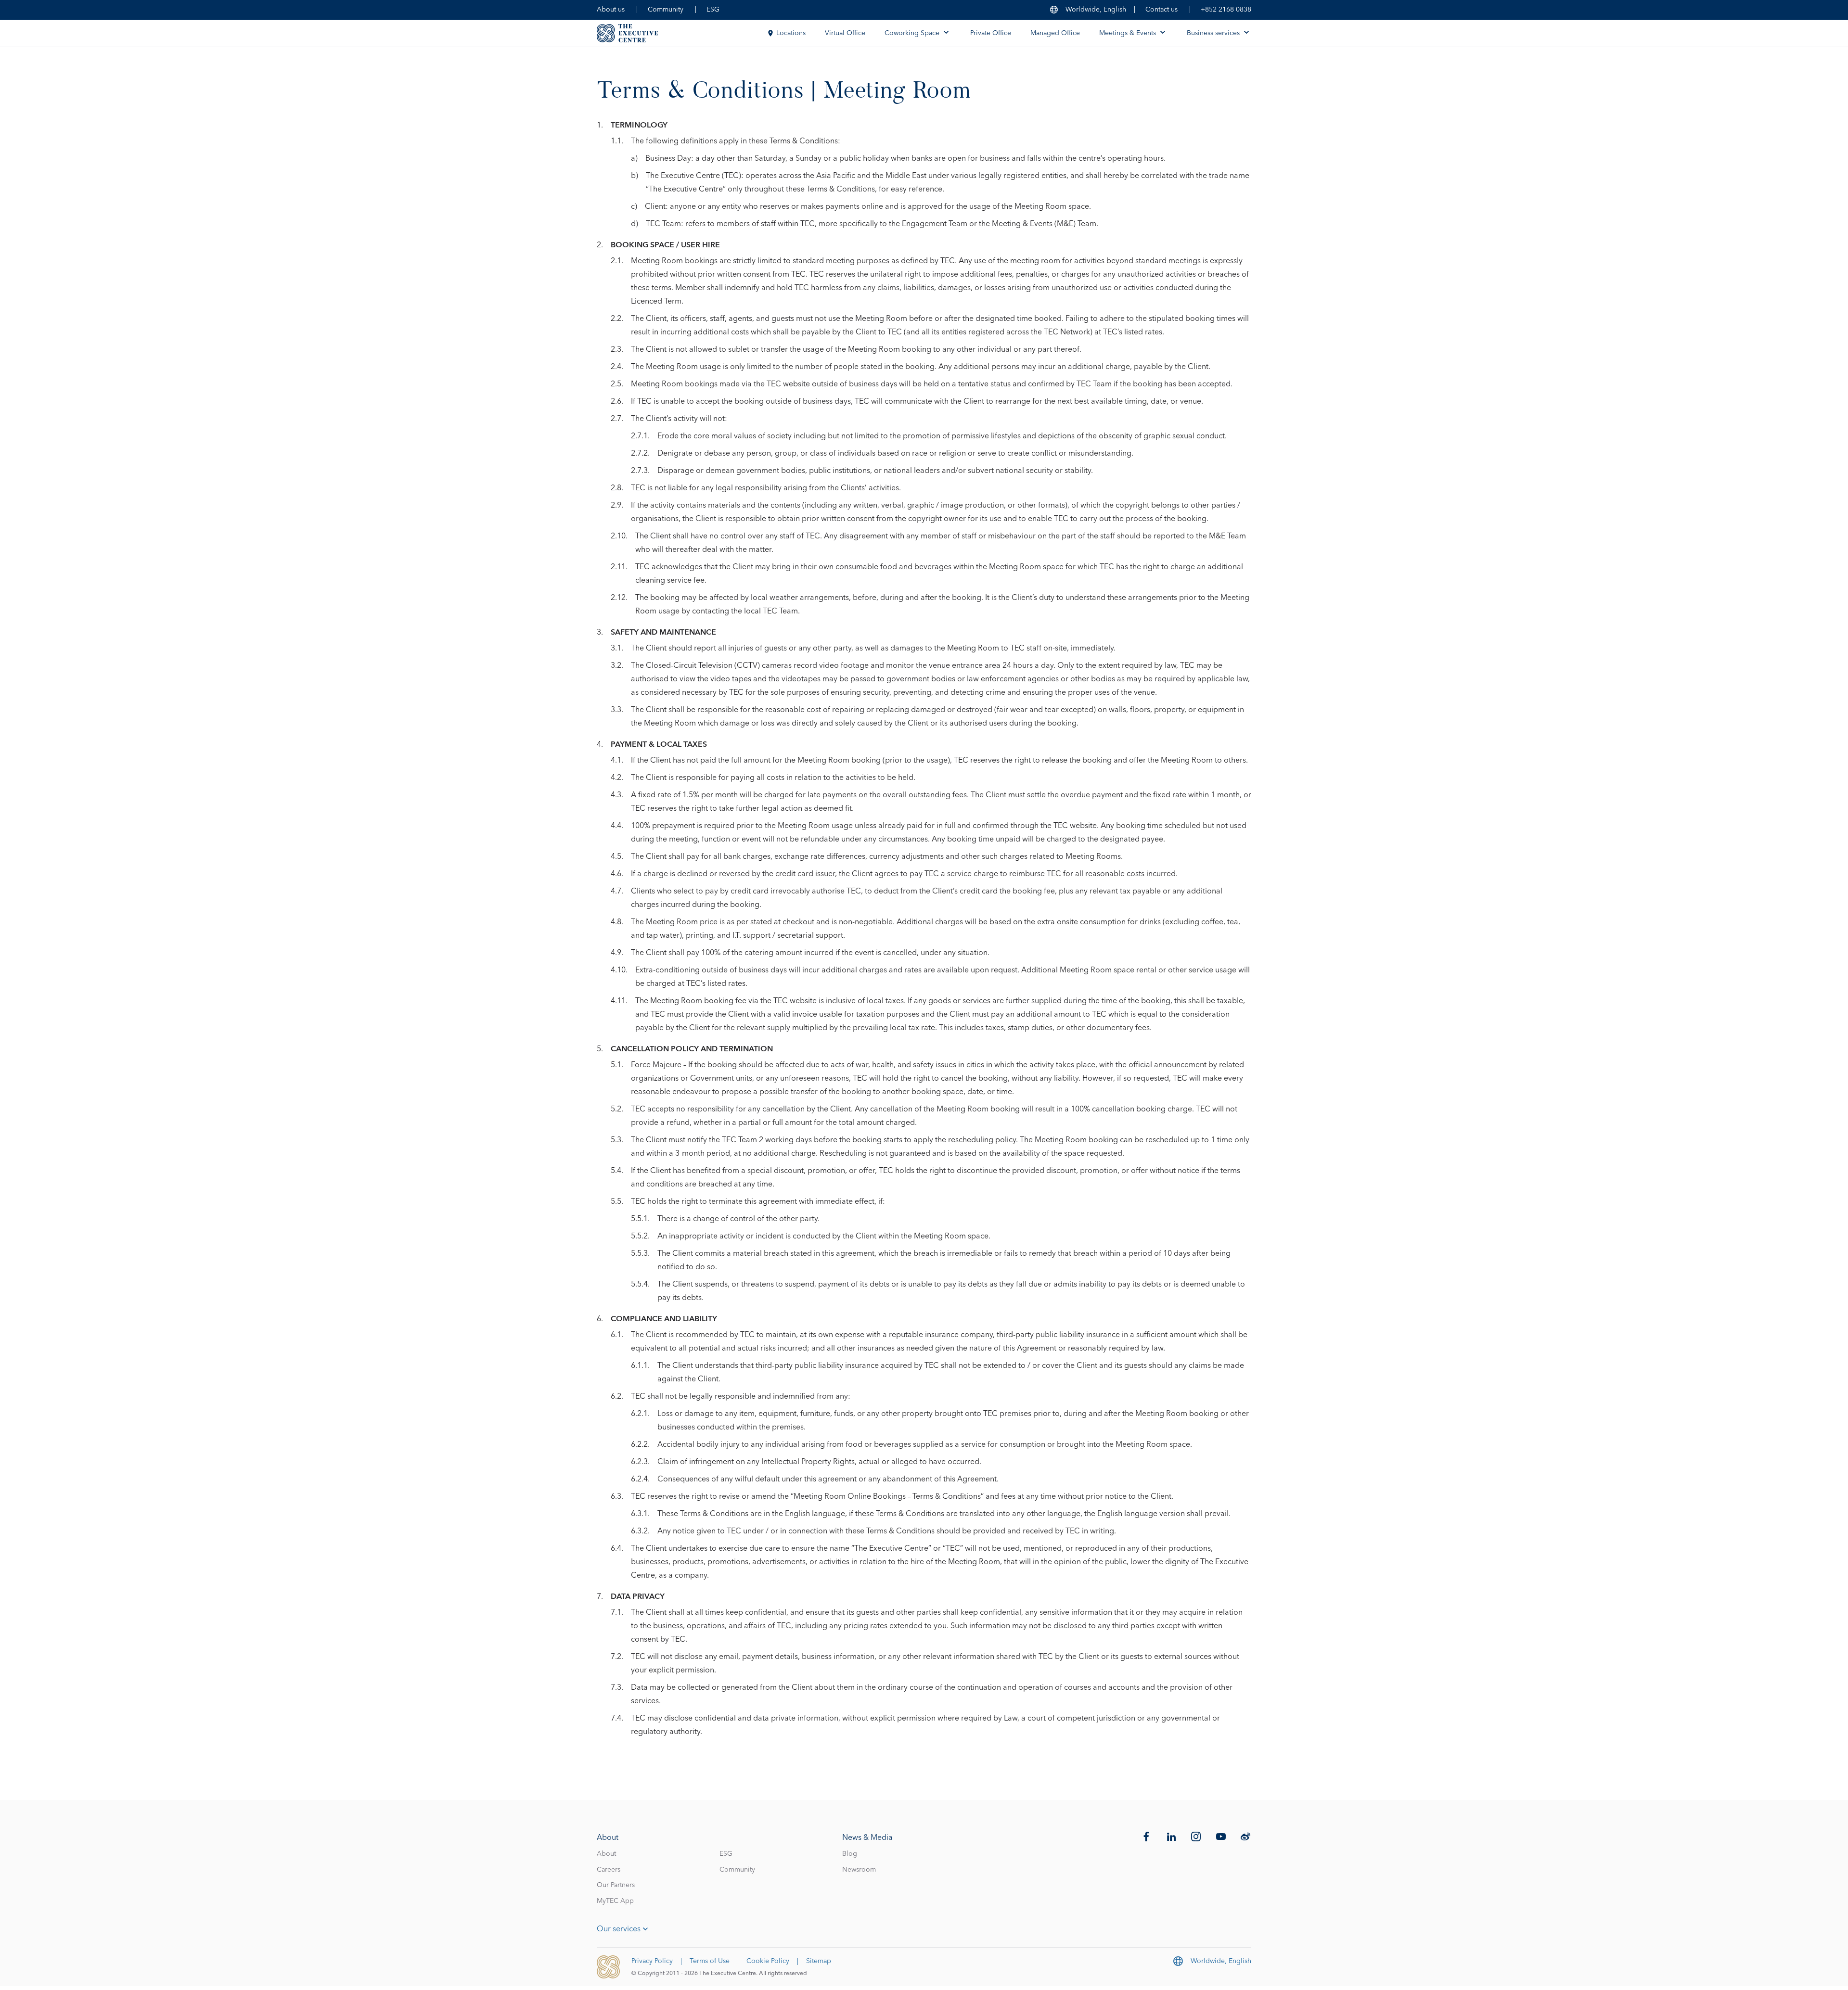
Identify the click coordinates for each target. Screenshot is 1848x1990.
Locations (791, 33)
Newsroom (859, 1870)
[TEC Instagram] (1196, 1837)
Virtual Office (845, 33)
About (606, 1854)
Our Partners (616, 1885)
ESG (713, 10)
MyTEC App (615, 1901)
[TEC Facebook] (1146, 1837)
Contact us (1161, 10)
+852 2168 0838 (1226, 10)
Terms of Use (710, 1961)
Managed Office (1055, 33)
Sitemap (819, 1961)
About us (611, 10)
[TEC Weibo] (1245, 1837)
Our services (619, 1929)
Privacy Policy (652, 1961)
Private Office (991, 33)
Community (666, 10)
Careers (609, 1870)
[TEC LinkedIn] (1171, 1837)
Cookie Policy (768, 1961)
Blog (850, 1854)
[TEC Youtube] (1221, 1837)
